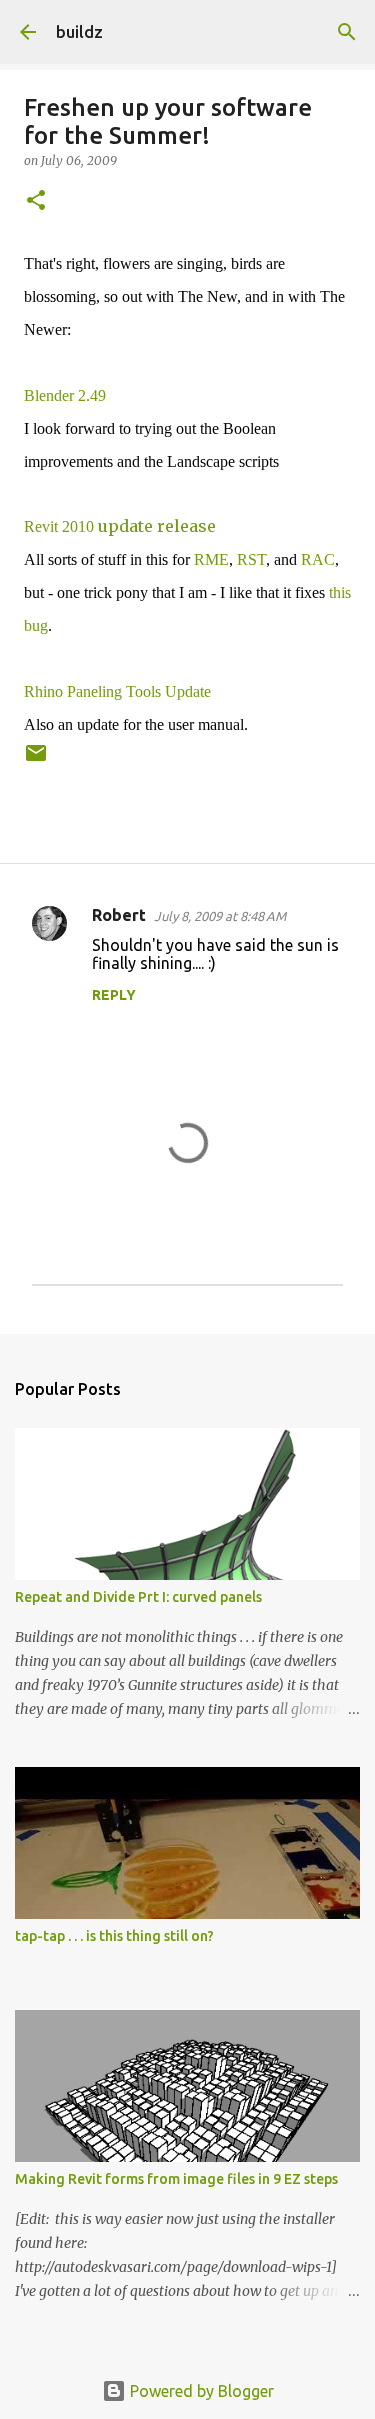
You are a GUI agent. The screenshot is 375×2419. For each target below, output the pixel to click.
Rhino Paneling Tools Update (117, 691)
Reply (114, 995)
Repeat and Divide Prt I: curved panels (138, 1597)
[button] (36, 201)
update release (120, 526)
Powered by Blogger (200, 2391)
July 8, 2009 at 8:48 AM (220, 916)
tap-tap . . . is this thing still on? (114, 1936)
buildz (79, 32)
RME (211, 559)
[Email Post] (36, 760)
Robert (119, 915)
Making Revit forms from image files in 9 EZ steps (176, 2179)
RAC (318, 559)
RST (251, 559)
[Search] (347, 32)
